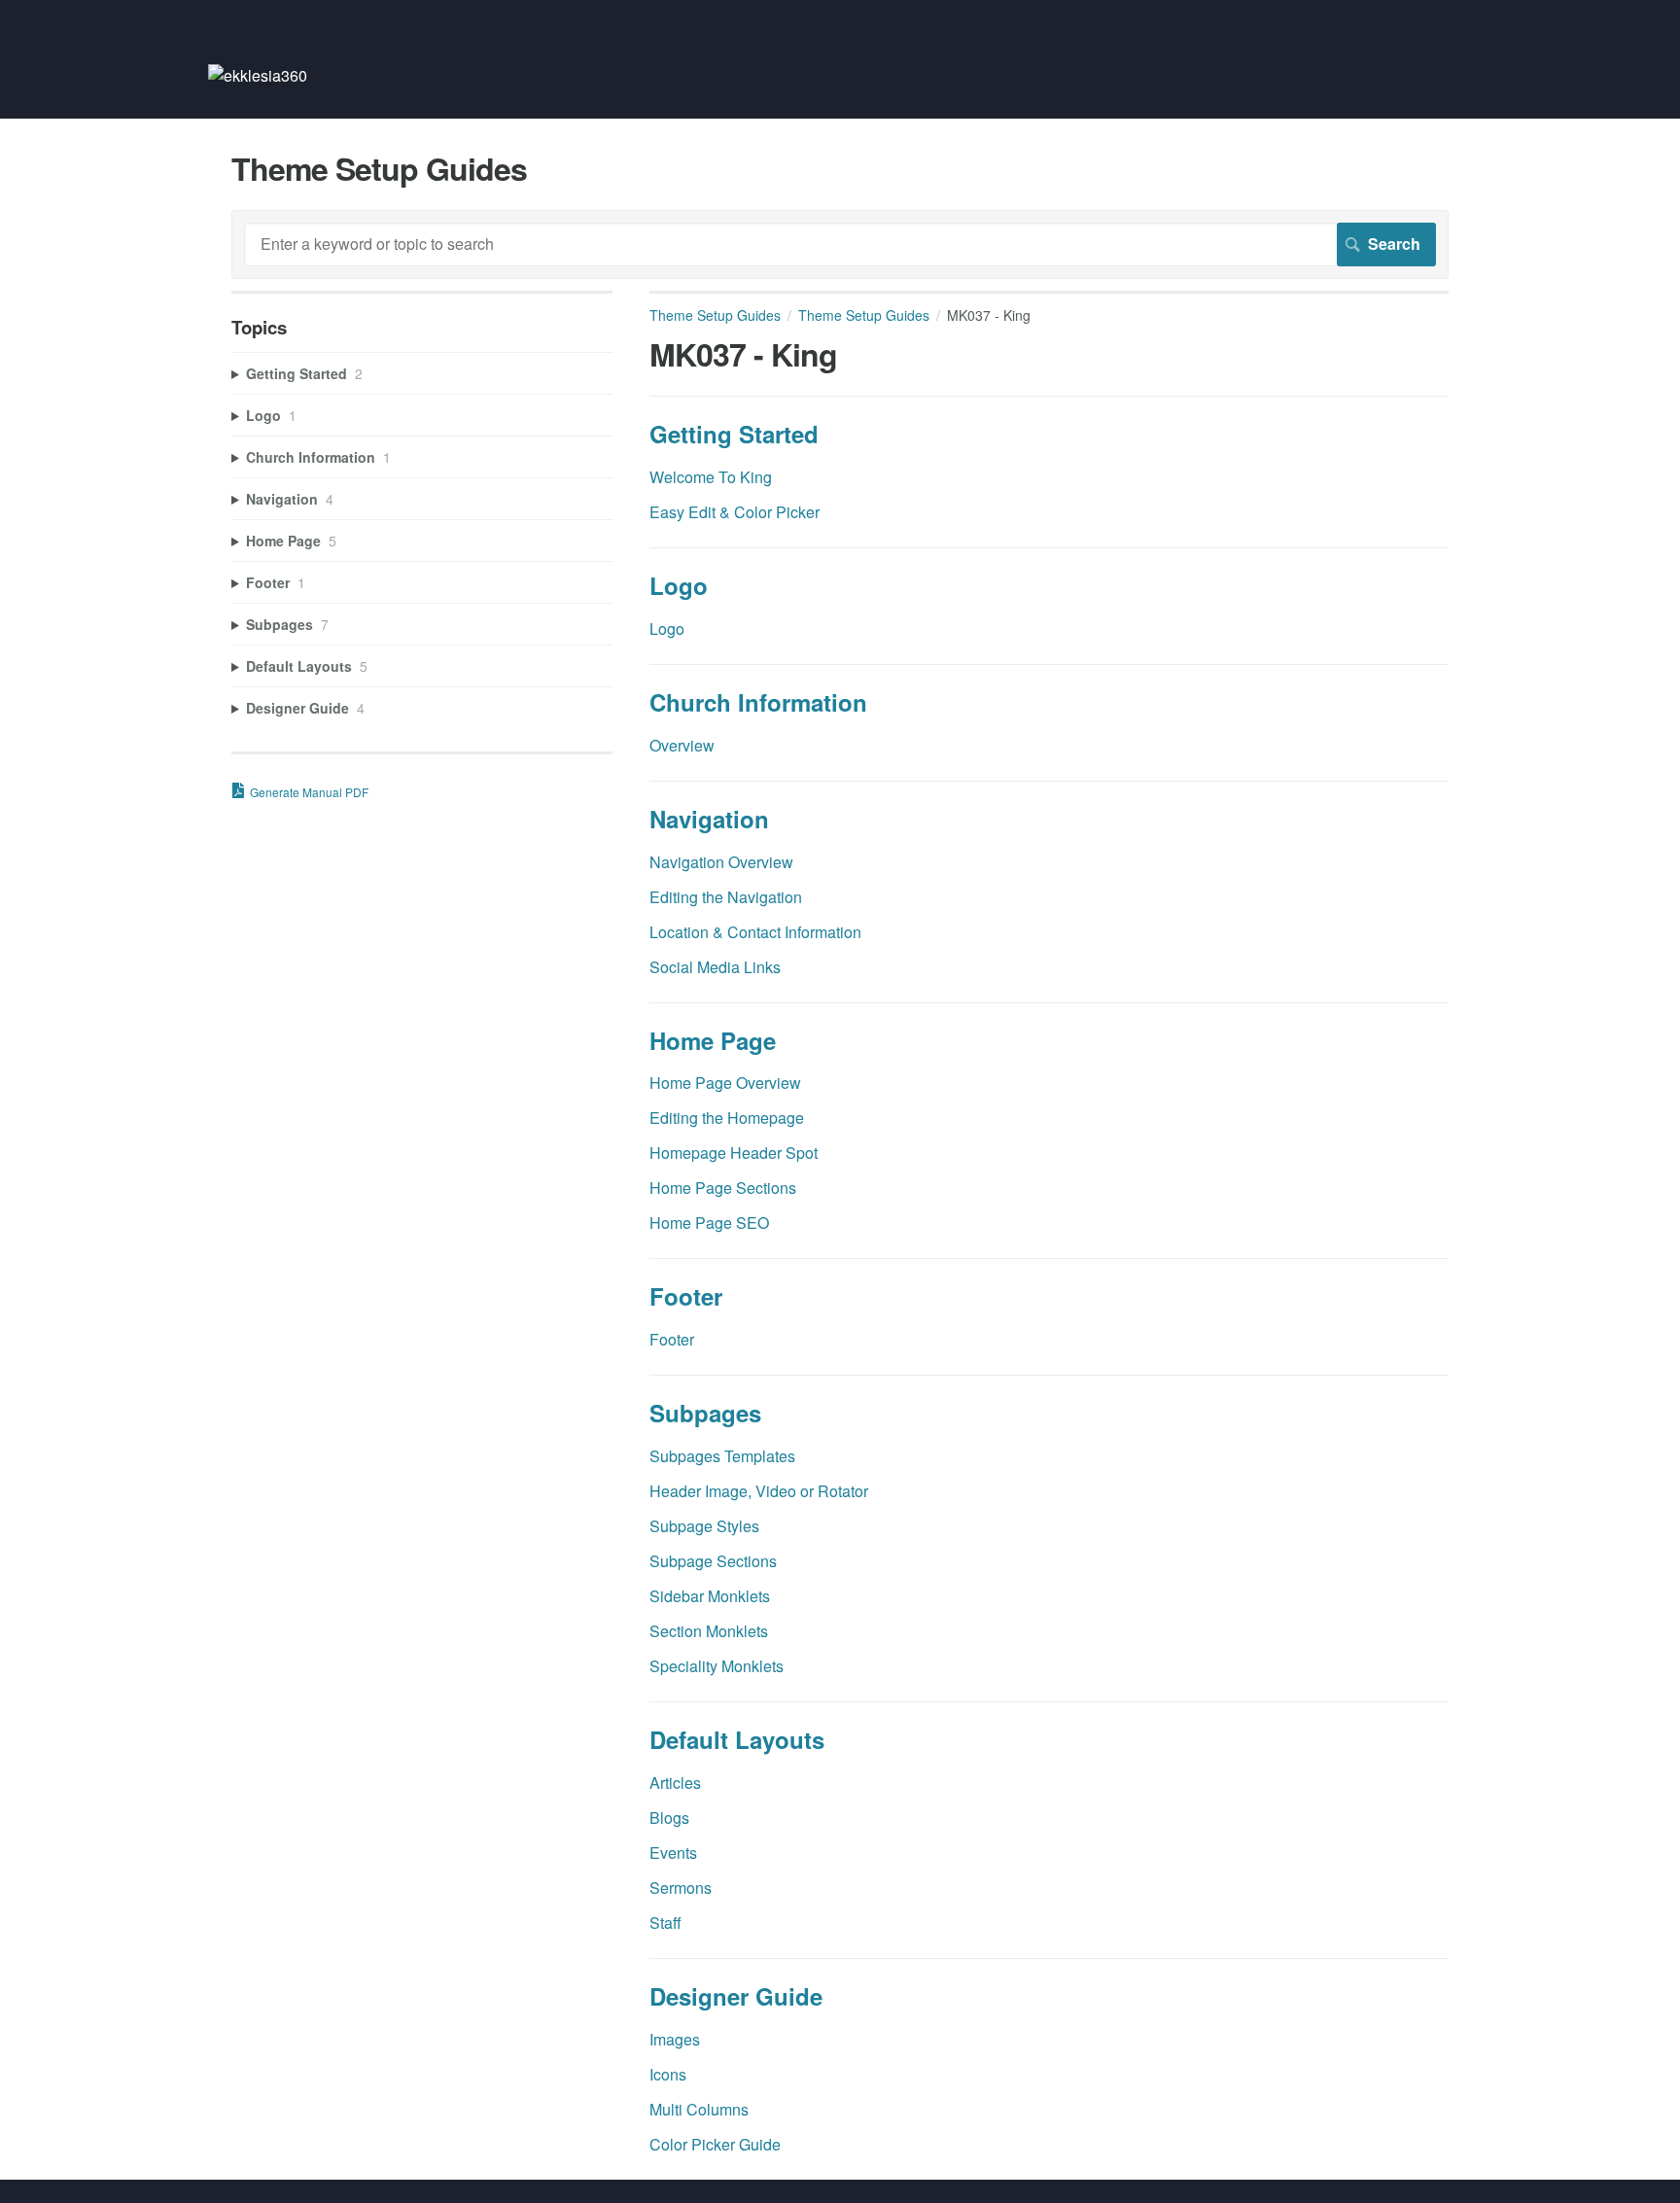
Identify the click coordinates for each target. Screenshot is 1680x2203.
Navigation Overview (721, 862)
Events (673, 1853)
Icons (668, 2074)
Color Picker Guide (715, 2144)
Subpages (705, 1413)
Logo (679, 585)
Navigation (709, 819)
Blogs (669, 1818)
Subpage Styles (704, 1526)
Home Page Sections (723, 1188)
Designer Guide (736, 1996)
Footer (686, 1296)
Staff (665, 1923)
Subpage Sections (713, 1561)
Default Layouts (737, 1739)
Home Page (713, 1040)
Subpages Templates (722, 1456)
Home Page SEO (709, 1223)
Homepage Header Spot (734, 1153)
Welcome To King (711, 477)
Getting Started (734, 434)
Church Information (758, 702)
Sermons (681, 1888)
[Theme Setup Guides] (258, 75)
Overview (682, 745)
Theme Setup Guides (715, 315)
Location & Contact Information (755, 932)
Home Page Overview (725, 1083)
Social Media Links (715, 967)
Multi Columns (699, 2109)
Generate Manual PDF (309, 792)
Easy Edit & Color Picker (735, 512)
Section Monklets (709, 1631)
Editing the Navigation (726, 897)
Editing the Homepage (727, 1118)
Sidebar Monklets (710, 1596)
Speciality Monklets (717, 1666)
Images (675, 2039)
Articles (675, 1783)
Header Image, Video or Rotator (759, 1491)
